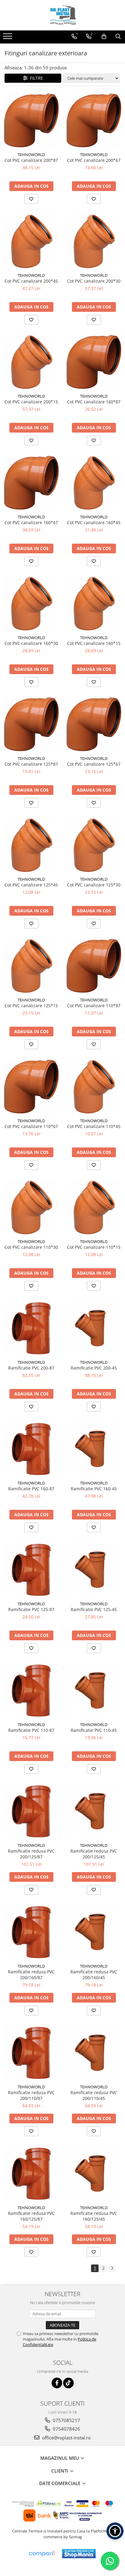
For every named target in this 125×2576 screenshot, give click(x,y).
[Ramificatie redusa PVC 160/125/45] (94, 2174)
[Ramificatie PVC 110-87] (31, 1690)
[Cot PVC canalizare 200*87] (31, 120)
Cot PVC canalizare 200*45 (31, 281)
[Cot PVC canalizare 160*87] (94, 362)
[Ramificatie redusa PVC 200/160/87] (31, 1932)
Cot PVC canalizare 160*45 (94, 522)
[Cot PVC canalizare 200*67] (94, 120)
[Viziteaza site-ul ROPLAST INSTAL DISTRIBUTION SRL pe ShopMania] (79, 2554)
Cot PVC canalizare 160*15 (94, 643)
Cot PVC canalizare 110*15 (94, 1247)
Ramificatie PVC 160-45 (94, 1489)
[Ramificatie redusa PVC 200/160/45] (94, 1932)
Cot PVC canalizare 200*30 (94, 281)
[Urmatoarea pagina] (112, 2268)
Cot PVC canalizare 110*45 (94, 1126)
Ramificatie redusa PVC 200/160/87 (31, 1975)
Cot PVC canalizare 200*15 (31, 402)
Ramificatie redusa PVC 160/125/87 (31, 2216)
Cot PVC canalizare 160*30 (31, 643)
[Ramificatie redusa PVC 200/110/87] (31, 2053)
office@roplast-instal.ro (66, 2438)
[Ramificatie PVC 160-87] (31, 1449)
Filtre (35, 78)
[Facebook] (57, 2383)
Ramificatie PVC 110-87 (31, 1730)
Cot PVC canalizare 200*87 (31, 160)
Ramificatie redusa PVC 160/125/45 (94, 2216)
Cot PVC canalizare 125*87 (31, 764)
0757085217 (66, 2420)
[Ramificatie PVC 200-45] (94, 1328)
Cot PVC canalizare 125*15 (31, 1006)
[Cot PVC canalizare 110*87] (94, 966)
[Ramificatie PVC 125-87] (31, 1570)
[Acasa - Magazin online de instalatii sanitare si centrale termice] (62, 15)
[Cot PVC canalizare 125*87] (31, 724)
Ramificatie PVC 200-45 (94, 1368)
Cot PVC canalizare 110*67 (31, 1126)
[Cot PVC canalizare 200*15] (31, 362)
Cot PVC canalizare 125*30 (94, 885)
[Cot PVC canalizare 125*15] (31, 966)
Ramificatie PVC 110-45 (94, 1730)
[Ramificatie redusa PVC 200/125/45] (94, 1811)
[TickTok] (68, 2383)
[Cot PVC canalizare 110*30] (31, 1207)
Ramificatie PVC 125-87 (31, 1609)
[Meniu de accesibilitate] (115, 2531)
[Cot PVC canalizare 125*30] (94, 845)
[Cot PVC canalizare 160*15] (94, 604)
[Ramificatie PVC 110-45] (94, 1690)
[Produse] (8, 38)
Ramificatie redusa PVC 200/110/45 (94, 2095)
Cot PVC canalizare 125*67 (94, 764)
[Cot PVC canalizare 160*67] (31, 483)
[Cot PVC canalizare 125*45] (31, 845)
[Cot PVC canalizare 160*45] (94, 483)
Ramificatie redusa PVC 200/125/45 (94, 1854)
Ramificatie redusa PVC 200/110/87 (31, 2095)
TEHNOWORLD (31, 155)
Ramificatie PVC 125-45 (94, 1609)
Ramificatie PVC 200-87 (31, 1368)
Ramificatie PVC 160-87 (31, 1489)
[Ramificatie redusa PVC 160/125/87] (31, 2174)
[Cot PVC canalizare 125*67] (94, 724)
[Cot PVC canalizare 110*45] (94, 1087)
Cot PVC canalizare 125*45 (31, 885)
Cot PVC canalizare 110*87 (94, 1006)
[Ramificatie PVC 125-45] (94, 1570)
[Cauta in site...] (118, 37)
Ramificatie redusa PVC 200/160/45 (94, 1975)
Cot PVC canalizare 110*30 (31, 1247)
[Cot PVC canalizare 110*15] (94, 1207)
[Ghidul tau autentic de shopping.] (42, 2554)
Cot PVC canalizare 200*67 (94, 160)
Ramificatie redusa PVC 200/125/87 (31, 1854)
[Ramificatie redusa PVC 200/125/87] (31, 1811)
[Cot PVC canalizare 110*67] (31, 1087)
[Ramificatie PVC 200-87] (31, 1328)
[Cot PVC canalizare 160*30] (31, 604)
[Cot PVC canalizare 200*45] (31, 241)
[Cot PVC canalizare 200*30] (94, 241)
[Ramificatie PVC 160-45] (94, 1449)
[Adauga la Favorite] (31, 199)
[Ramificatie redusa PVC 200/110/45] (94, 2053)
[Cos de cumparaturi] (104, 37)
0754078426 (66, 2429)
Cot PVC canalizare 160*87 (94, 402)
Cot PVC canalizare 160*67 (31, 522)
